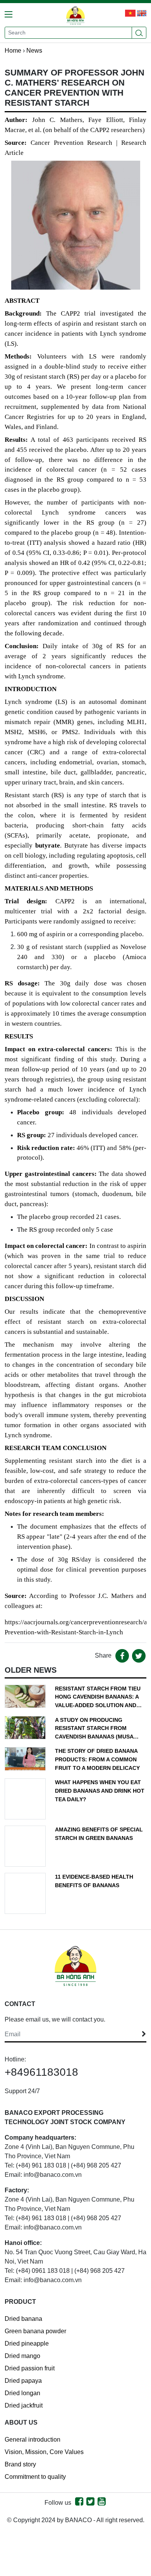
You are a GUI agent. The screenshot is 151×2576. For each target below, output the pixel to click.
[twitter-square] (90, 2503)
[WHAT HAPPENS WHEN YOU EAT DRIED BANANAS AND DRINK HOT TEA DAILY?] (25, 1799)
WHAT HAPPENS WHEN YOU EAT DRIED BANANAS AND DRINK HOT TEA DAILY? (100, 1791)
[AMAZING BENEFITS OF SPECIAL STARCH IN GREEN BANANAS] (25, 1846)
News (34, 51)
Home (13, 51)
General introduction (33, 2440)
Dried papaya (23, 2381)
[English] (131, 13)
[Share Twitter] (139, 1656)
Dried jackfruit (24, 2405)
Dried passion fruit (30, 2368)
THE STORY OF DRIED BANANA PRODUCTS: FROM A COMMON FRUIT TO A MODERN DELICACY (97, 1759)
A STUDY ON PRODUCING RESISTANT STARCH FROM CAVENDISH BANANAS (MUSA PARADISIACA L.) (94, 1729)
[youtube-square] (102, 2503)
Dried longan (22, 2393)
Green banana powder (35, 2331)
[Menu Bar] (11, 12)
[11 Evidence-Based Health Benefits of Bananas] (25, 1893)
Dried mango (22, 2356)
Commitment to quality (35, 2477)
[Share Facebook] (122, 1656)
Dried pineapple (27, 2343)
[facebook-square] (79, 2503)
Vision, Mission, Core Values (44, 2452)
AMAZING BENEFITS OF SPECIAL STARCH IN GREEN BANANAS (99, 1834)
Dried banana (23, 2319)
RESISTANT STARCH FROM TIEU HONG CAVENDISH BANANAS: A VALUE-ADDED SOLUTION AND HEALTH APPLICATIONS (98, 1698)
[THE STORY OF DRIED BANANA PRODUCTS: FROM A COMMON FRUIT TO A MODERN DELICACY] (25, 1758)
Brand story (20, 2464)
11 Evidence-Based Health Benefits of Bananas (94, 1881)
